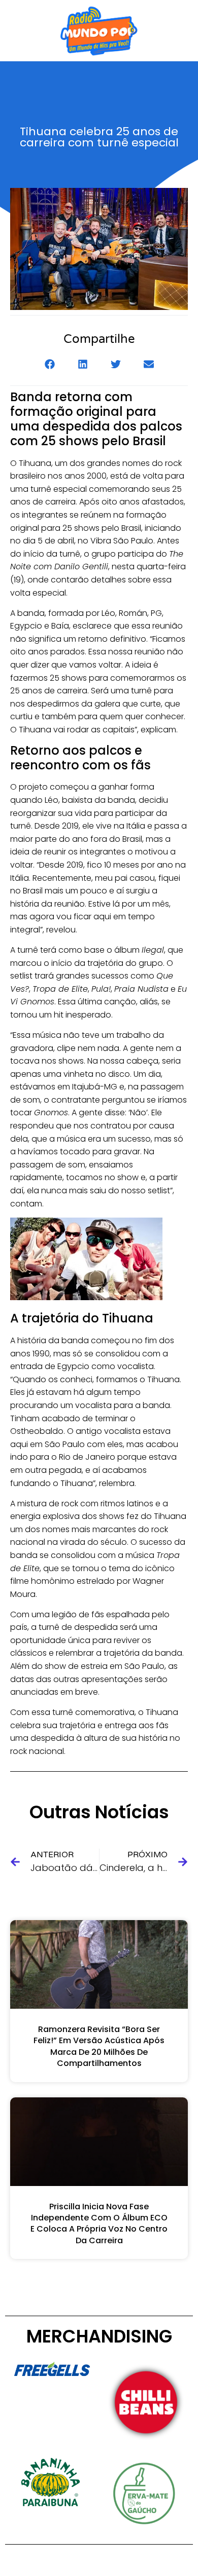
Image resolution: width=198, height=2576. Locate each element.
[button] (49, 364)
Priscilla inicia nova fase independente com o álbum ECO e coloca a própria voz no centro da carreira (99, 2223)
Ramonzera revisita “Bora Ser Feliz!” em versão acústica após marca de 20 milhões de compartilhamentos (99, 2046)
